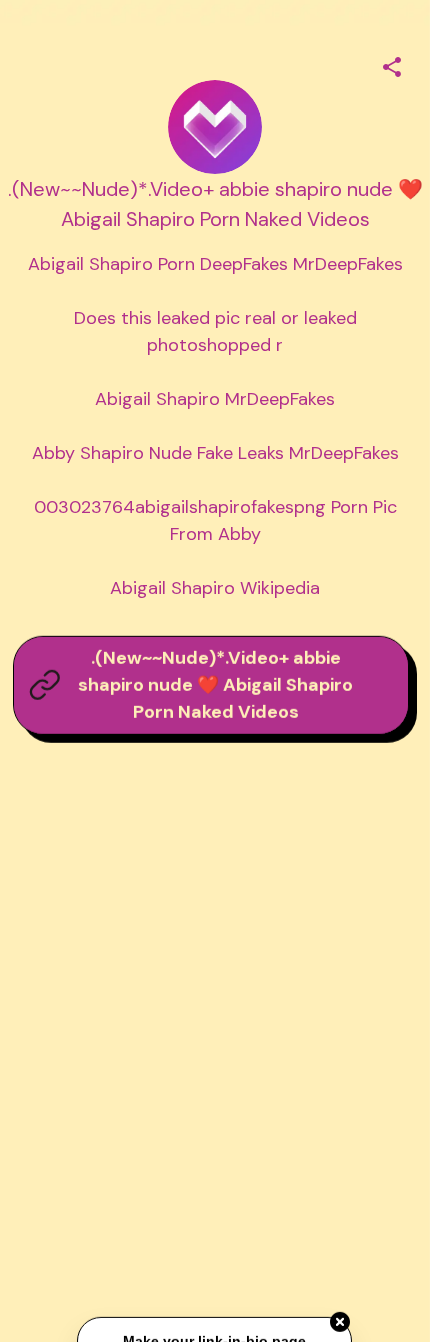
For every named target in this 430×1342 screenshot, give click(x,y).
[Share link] (392, 64)
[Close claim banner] (341, 1322)
